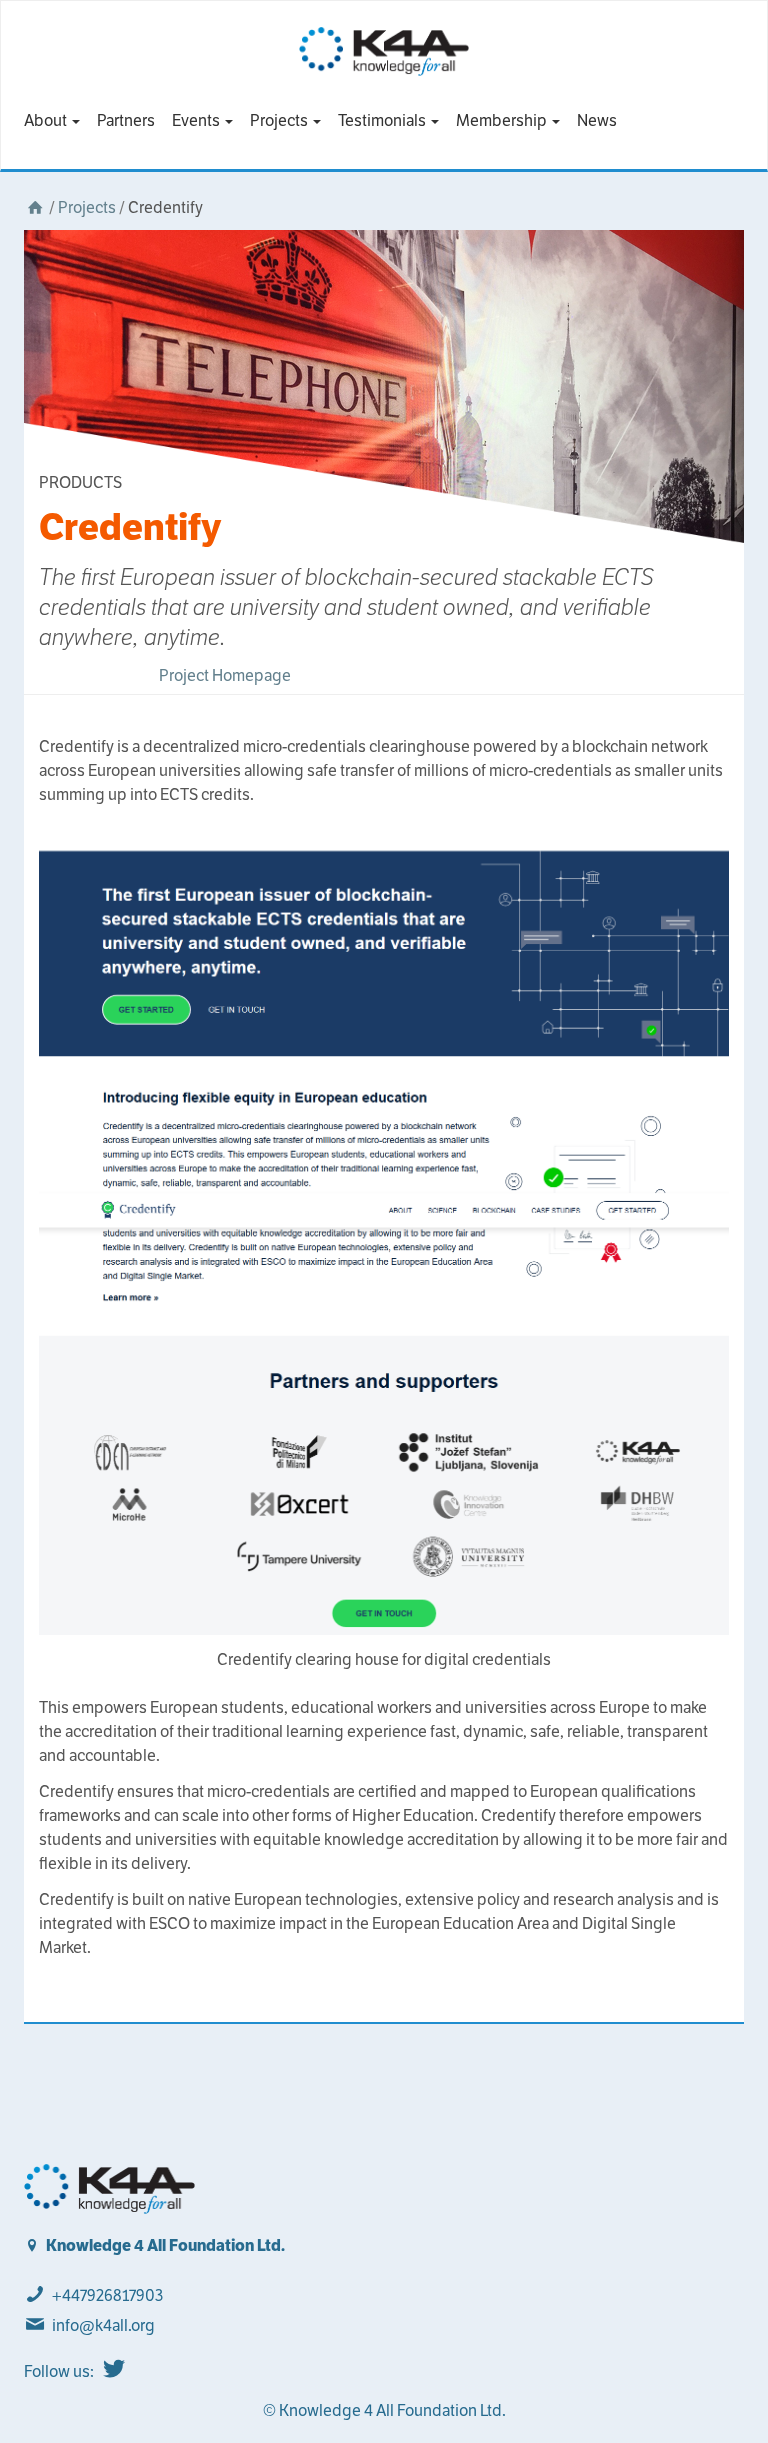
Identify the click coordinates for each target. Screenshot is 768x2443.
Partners (126, 120)
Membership (503, 120)
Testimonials (383, 120)
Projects (280, 120)
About (47, 120)
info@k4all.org (103, 2325)
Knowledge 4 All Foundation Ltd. (165, 2245)
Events (197, 120)
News (597, 120)
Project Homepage (225, 675)
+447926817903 (107, 2295)
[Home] (35, 207)
